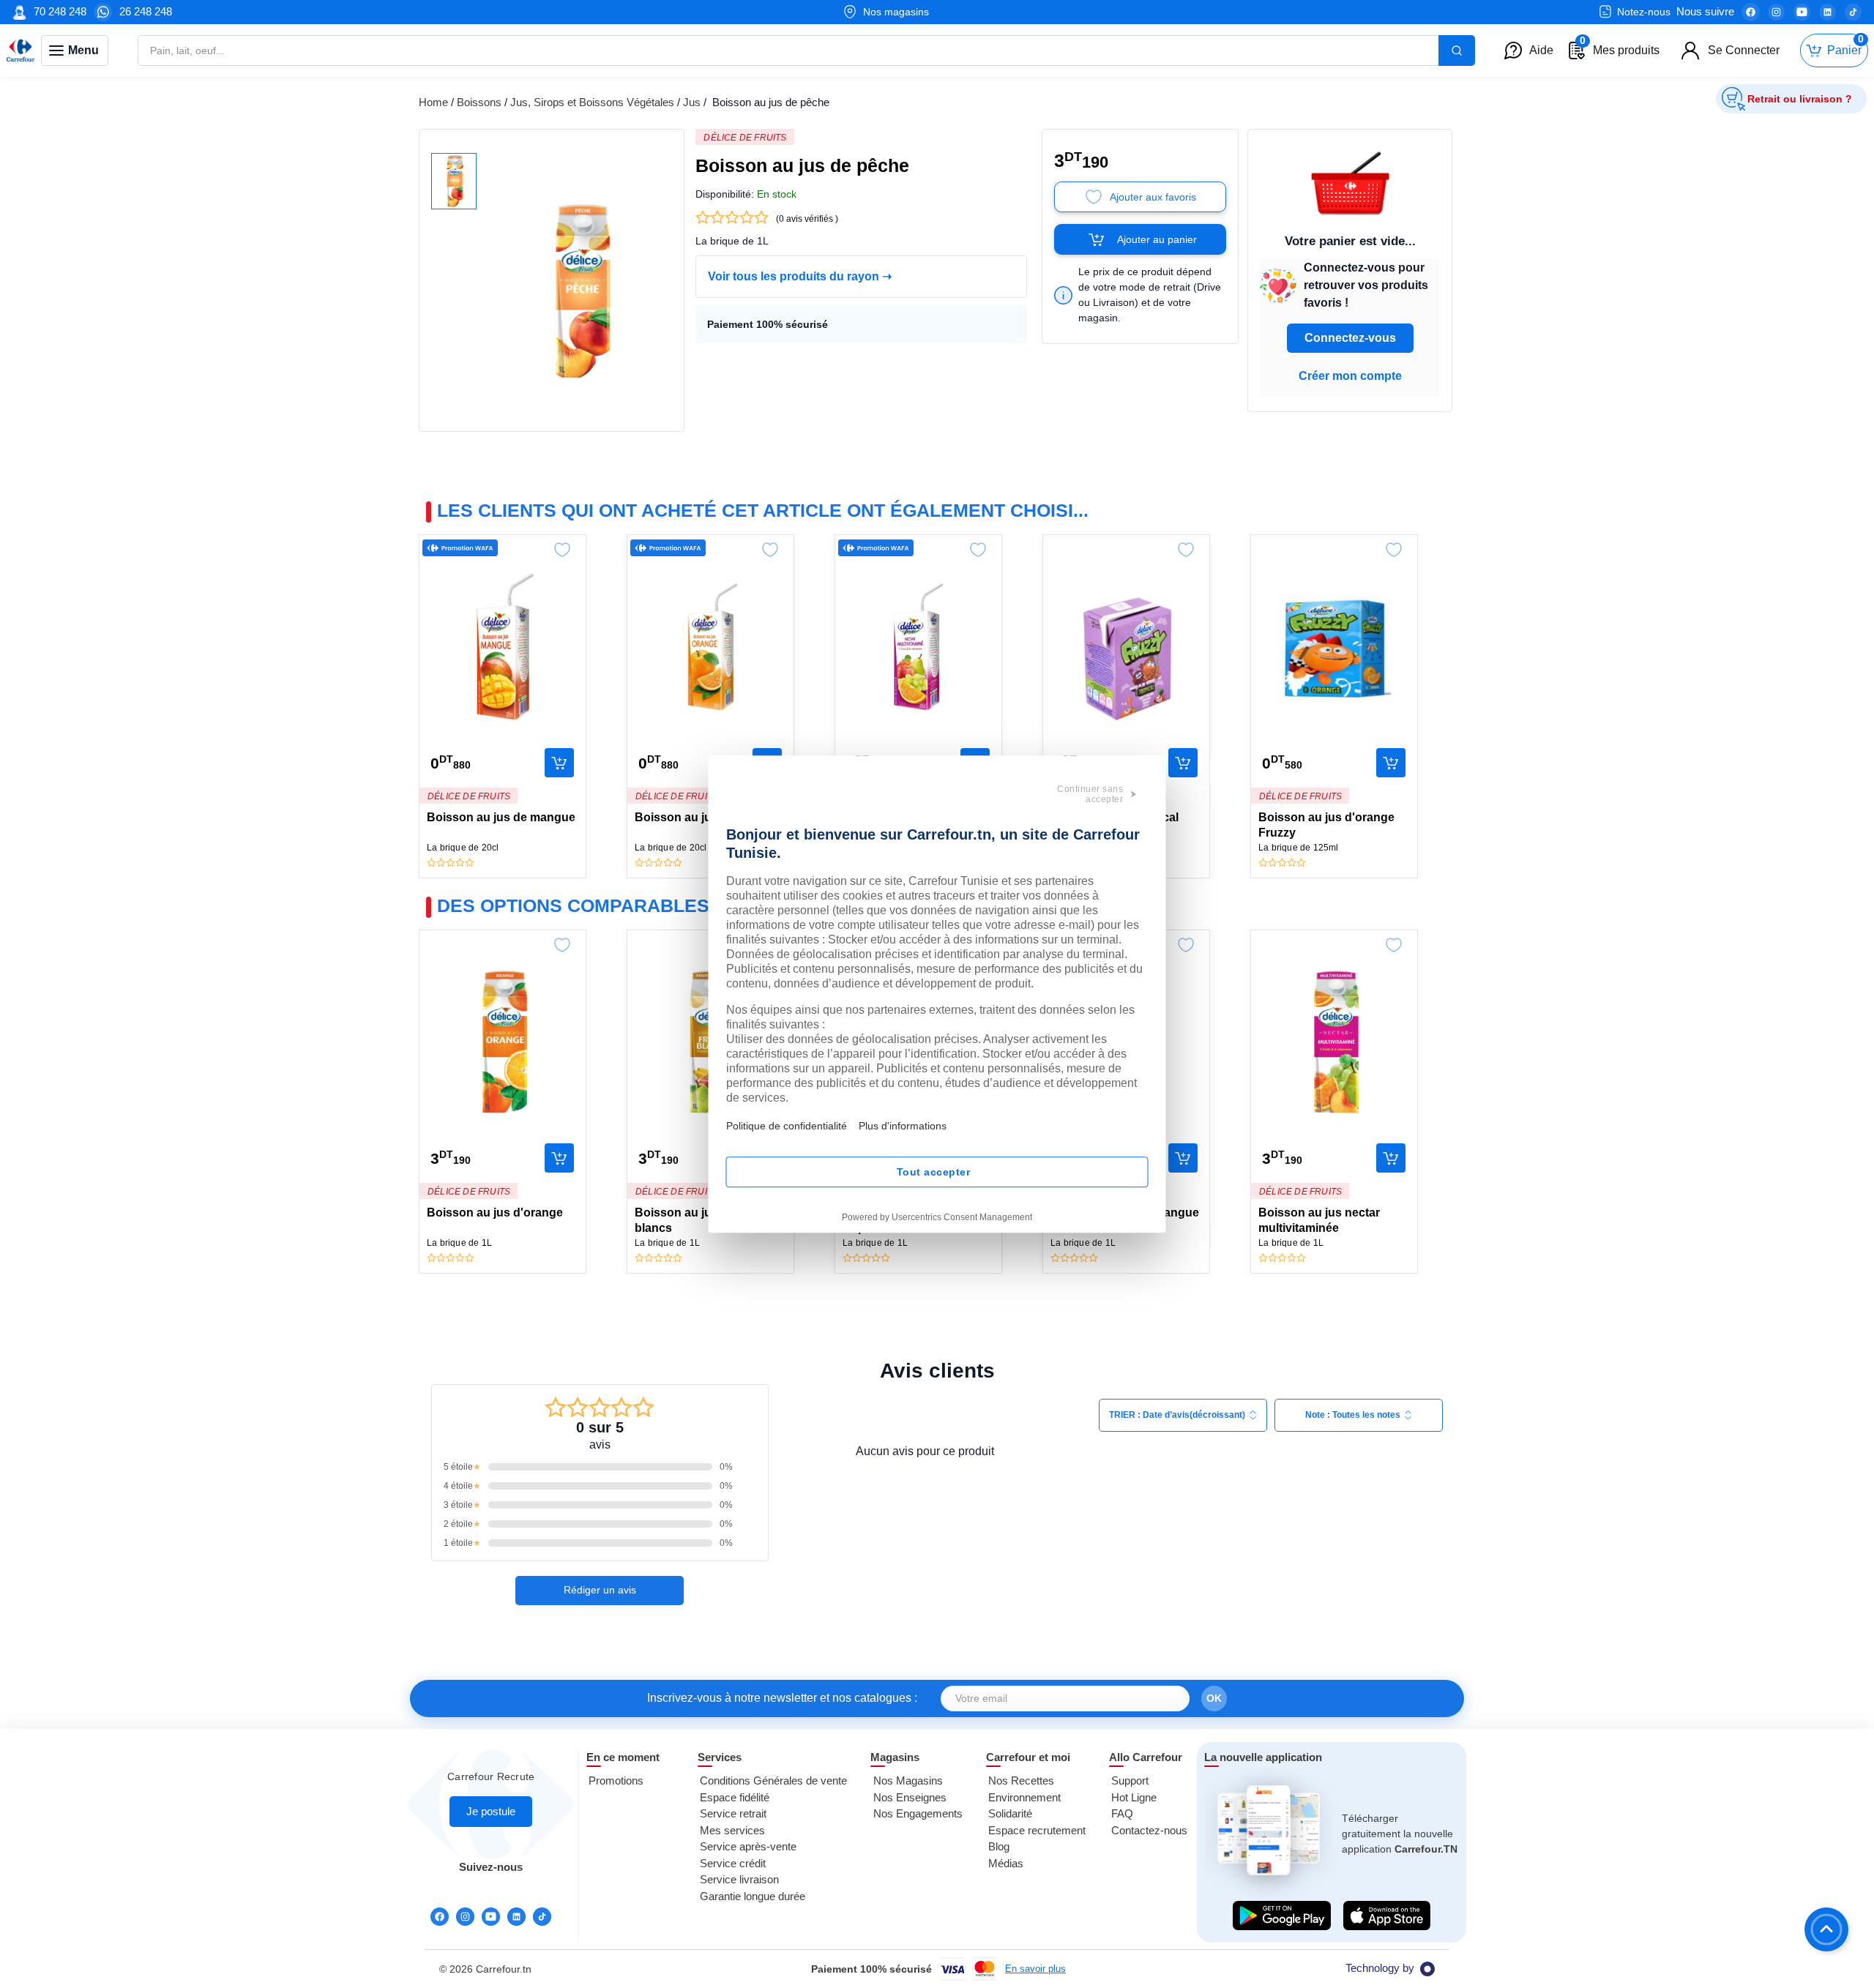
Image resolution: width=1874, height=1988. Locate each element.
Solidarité (1010, 1813)
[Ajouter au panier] (559, 763)
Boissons (479, 102)
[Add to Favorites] (562, 546)
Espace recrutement (1037, 1830)
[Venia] (20, 51)
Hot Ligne (1134, 1797)
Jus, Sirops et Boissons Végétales (592, 102)
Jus (692, 102)
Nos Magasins (908, 1780)
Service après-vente (748, 1846)
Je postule (491, 1811)
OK (1214, 1698)
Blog (999, 1846)
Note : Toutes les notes (1353, 1415)
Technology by (1380, 1968)
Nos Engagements (918, 1813)
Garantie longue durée (753, 1896)
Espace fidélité (735, 1797)
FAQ (1122, 1813)
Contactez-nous (1149, 1830)
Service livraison (739, 1879)
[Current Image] (454, 181)
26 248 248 (146, 11)
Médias (1006, 1863)
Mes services (732, 1830)
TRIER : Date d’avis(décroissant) (1177, 1415)
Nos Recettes (1021, 1780)
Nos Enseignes (910, 1797)
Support (1130, 1780)
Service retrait (733, 1813)
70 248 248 (60, 11)
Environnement (1024, 1797)
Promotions (616, 1780)
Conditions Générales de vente (773, 1780)
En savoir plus (1035, 1969)
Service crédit (733, 1863)
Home (433, 102)
